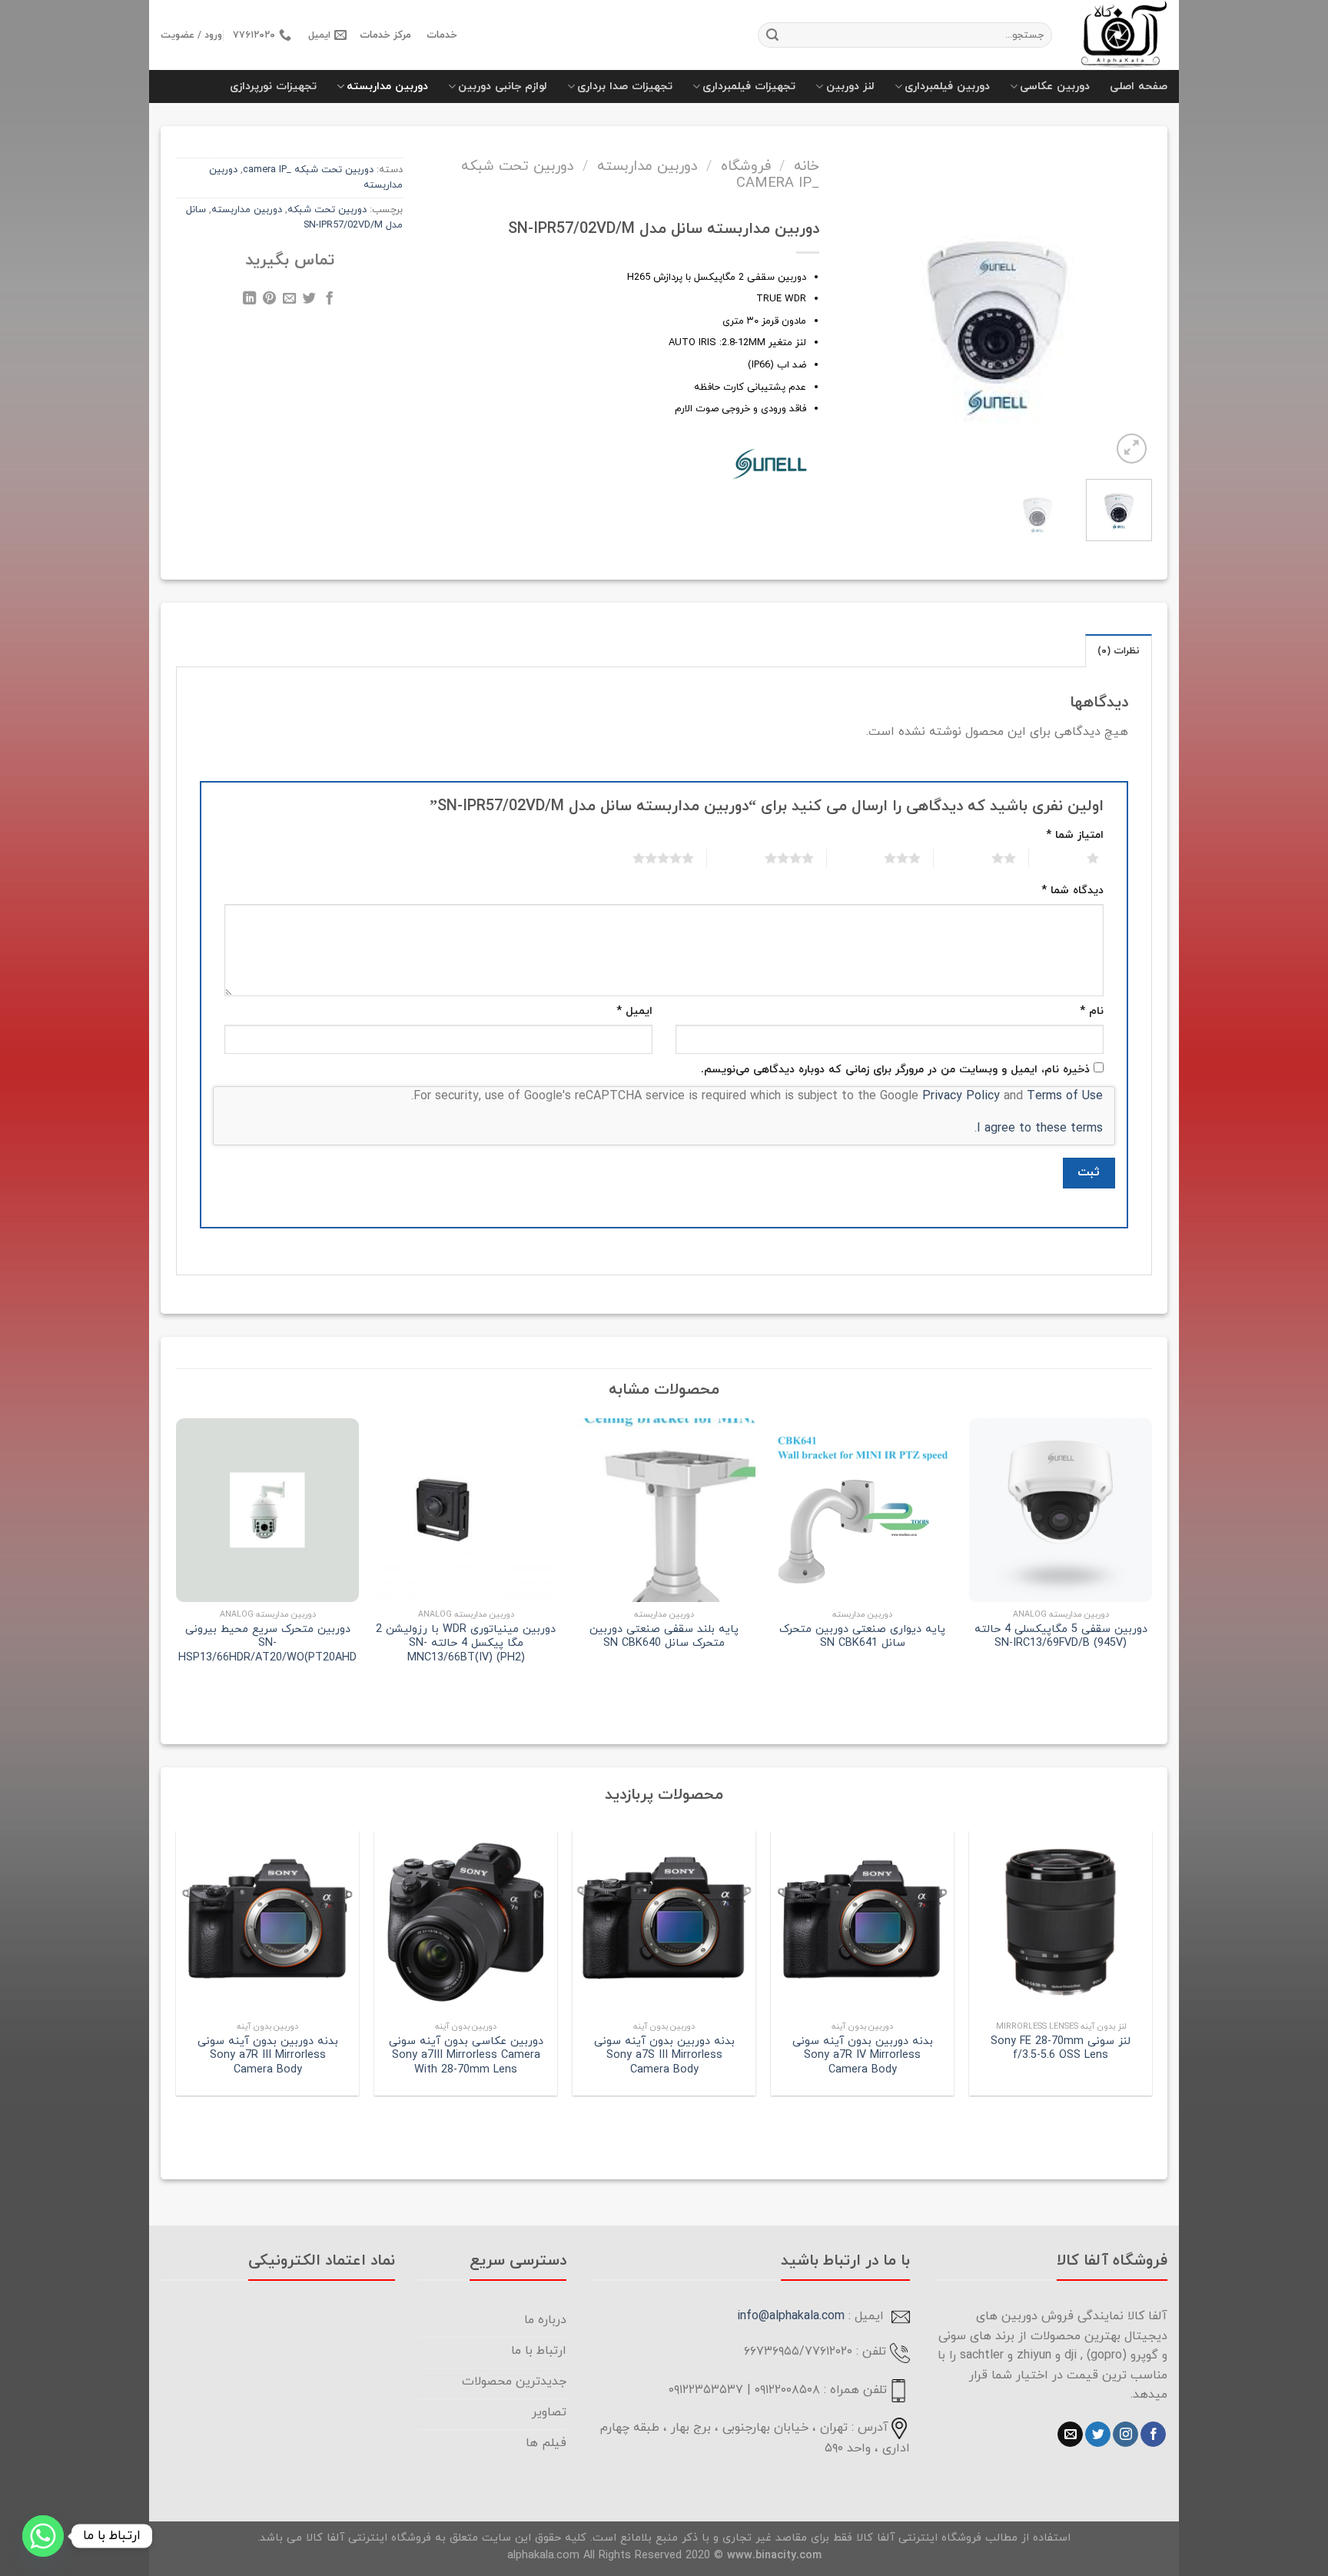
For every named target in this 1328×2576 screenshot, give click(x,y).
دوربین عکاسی (1055, 86)
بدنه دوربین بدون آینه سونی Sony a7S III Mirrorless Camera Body (664, 2056)
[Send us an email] (1070, 2435)
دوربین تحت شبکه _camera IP (308, 170)
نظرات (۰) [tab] (1119, 651)
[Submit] (772, 35)
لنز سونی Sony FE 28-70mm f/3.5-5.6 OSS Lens (1061, 2049)
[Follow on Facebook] (1153, 2435)
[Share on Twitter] (309, 301)
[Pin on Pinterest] (269, 301)
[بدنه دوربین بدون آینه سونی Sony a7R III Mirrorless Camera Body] (267, 1922)
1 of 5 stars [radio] (1074, 858)
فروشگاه (746, 166)
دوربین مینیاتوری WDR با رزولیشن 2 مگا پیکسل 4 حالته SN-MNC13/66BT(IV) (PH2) (466, 1644)
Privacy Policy (961, 1096)
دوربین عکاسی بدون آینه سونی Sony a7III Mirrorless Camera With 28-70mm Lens (466, 2056)
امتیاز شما (1075, 835)
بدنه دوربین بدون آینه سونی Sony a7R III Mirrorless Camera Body (268, 2056)
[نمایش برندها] (771, 462)
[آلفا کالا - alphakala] (1121, 35)
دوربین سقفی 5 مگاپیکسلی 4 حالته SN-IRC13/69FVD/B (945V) (1061, 1637)
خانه (807, 166)
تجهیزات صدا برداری (625, 86)
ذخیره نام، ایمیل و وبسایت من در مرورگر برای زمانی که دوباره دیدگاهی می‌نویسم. (895, 1070)
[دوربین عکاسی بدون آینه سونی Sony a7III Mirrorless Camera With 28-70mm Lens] (466, 1922)
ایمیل (634, 1011)
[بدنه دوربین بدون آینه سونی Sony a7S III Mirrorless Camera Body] (664, 1922)
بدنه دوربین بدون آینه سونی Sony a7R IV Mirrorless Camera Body (863, 2056)
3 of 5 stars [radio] (883, 858)
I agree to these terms (1040, 1128)
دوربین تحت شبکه (327, 210)
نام (1092, 1011)
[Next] (855, 296)
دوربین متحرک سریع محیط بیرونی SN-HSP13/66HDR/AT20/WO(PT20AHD (267, 1644)
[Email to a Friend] (289, 301)
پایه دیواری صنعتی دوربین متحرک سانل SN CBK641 (862, 1637)
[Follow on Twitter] (1098, 2435)
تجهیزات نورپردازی (273, 86)
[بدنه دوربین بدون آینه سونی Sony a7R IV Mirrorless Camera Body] (862, 1922)
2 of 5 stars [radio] (985, 858)
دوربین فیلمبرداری (947, 86)
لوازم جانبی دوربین (503, 86)
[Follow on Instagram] (1125, 2435)
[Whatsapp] (43, 2536)
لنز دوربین (850, 86)
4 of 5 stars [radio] (770, 858)
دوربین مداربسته (387, 86)
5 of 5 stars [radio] (644, 858)
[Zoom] (1132, 449)
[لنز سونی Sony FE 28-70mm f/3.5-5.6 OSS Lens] (1061, 1922)
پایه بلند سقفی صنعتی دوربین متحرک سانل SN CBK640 (664, 1637)
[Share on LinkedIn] (249, 301)
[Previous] (1129, 296)
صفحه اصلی (1139, 86)
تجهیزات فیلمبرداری (749, 86)
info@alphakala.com (791, 2316)
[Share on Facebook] (329, 301)
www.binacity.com (774, 2556)
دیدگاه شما (1072, 891)
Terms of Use (1065, 1096)
